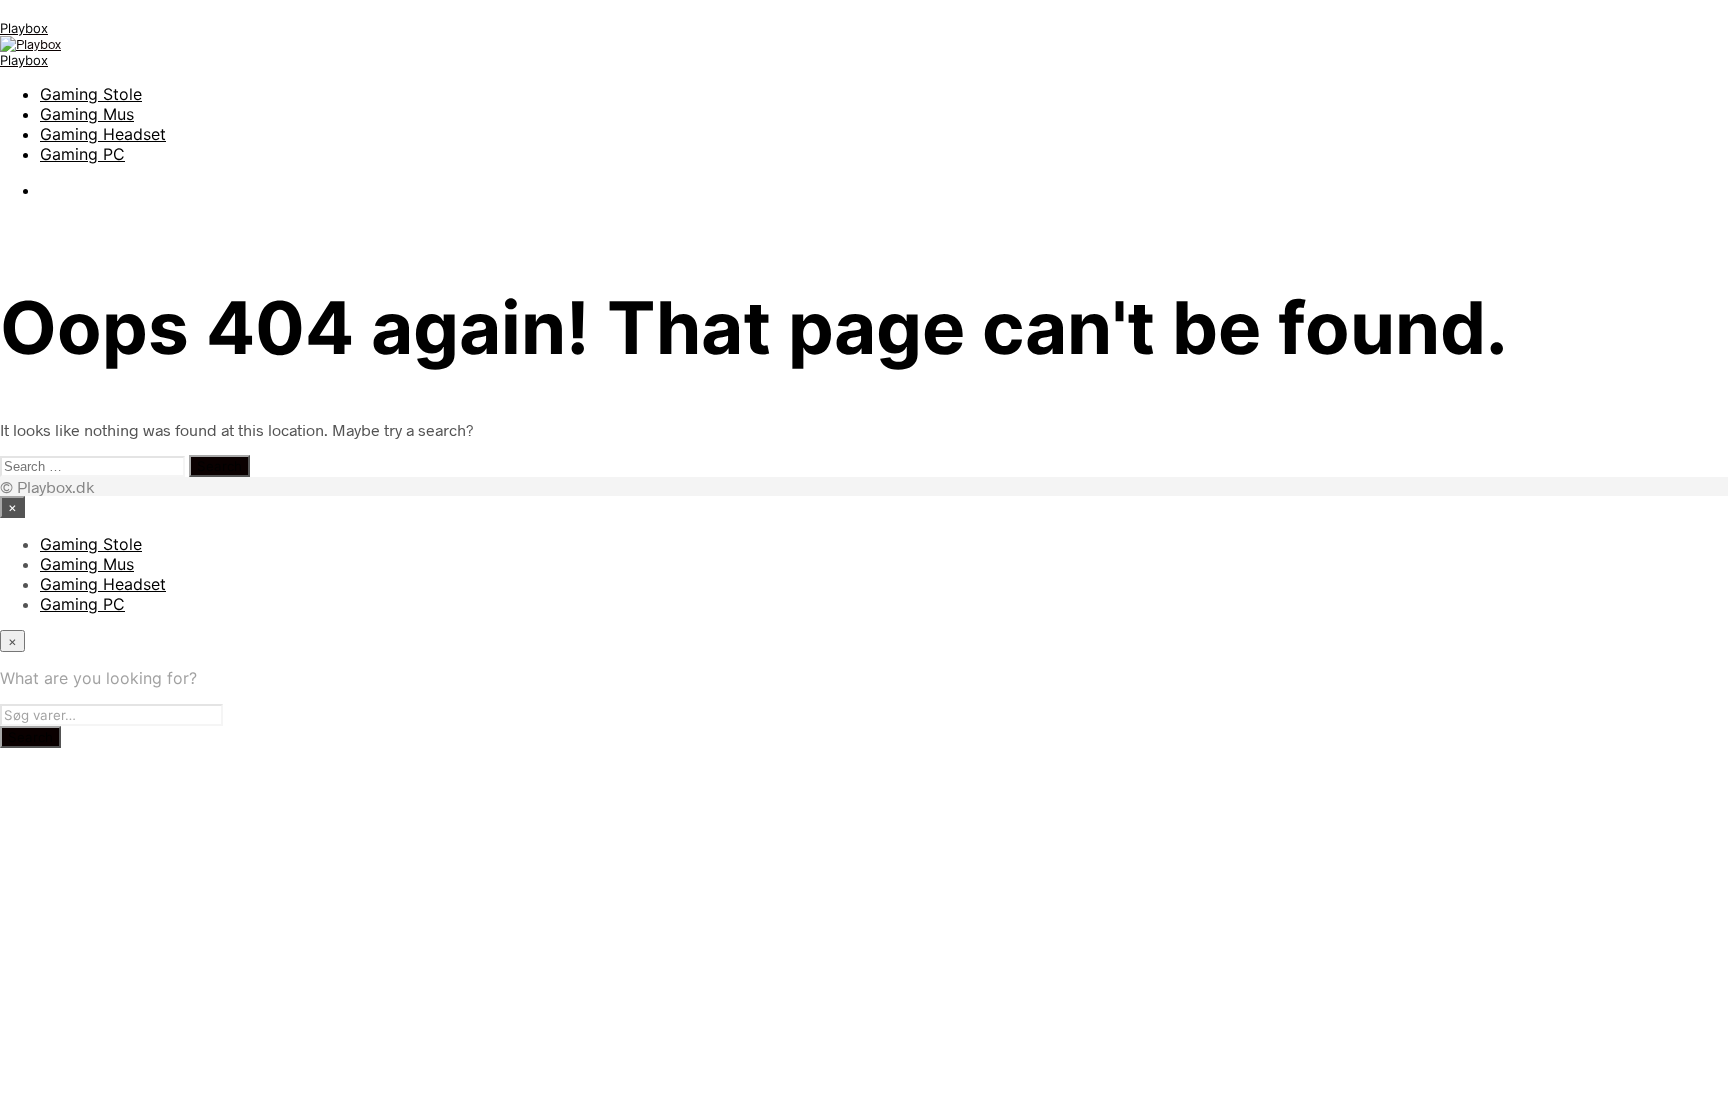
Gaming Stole (91, 94)
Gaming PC (82, 154)
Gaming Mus (87, 114)
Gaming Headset (103, 134)
